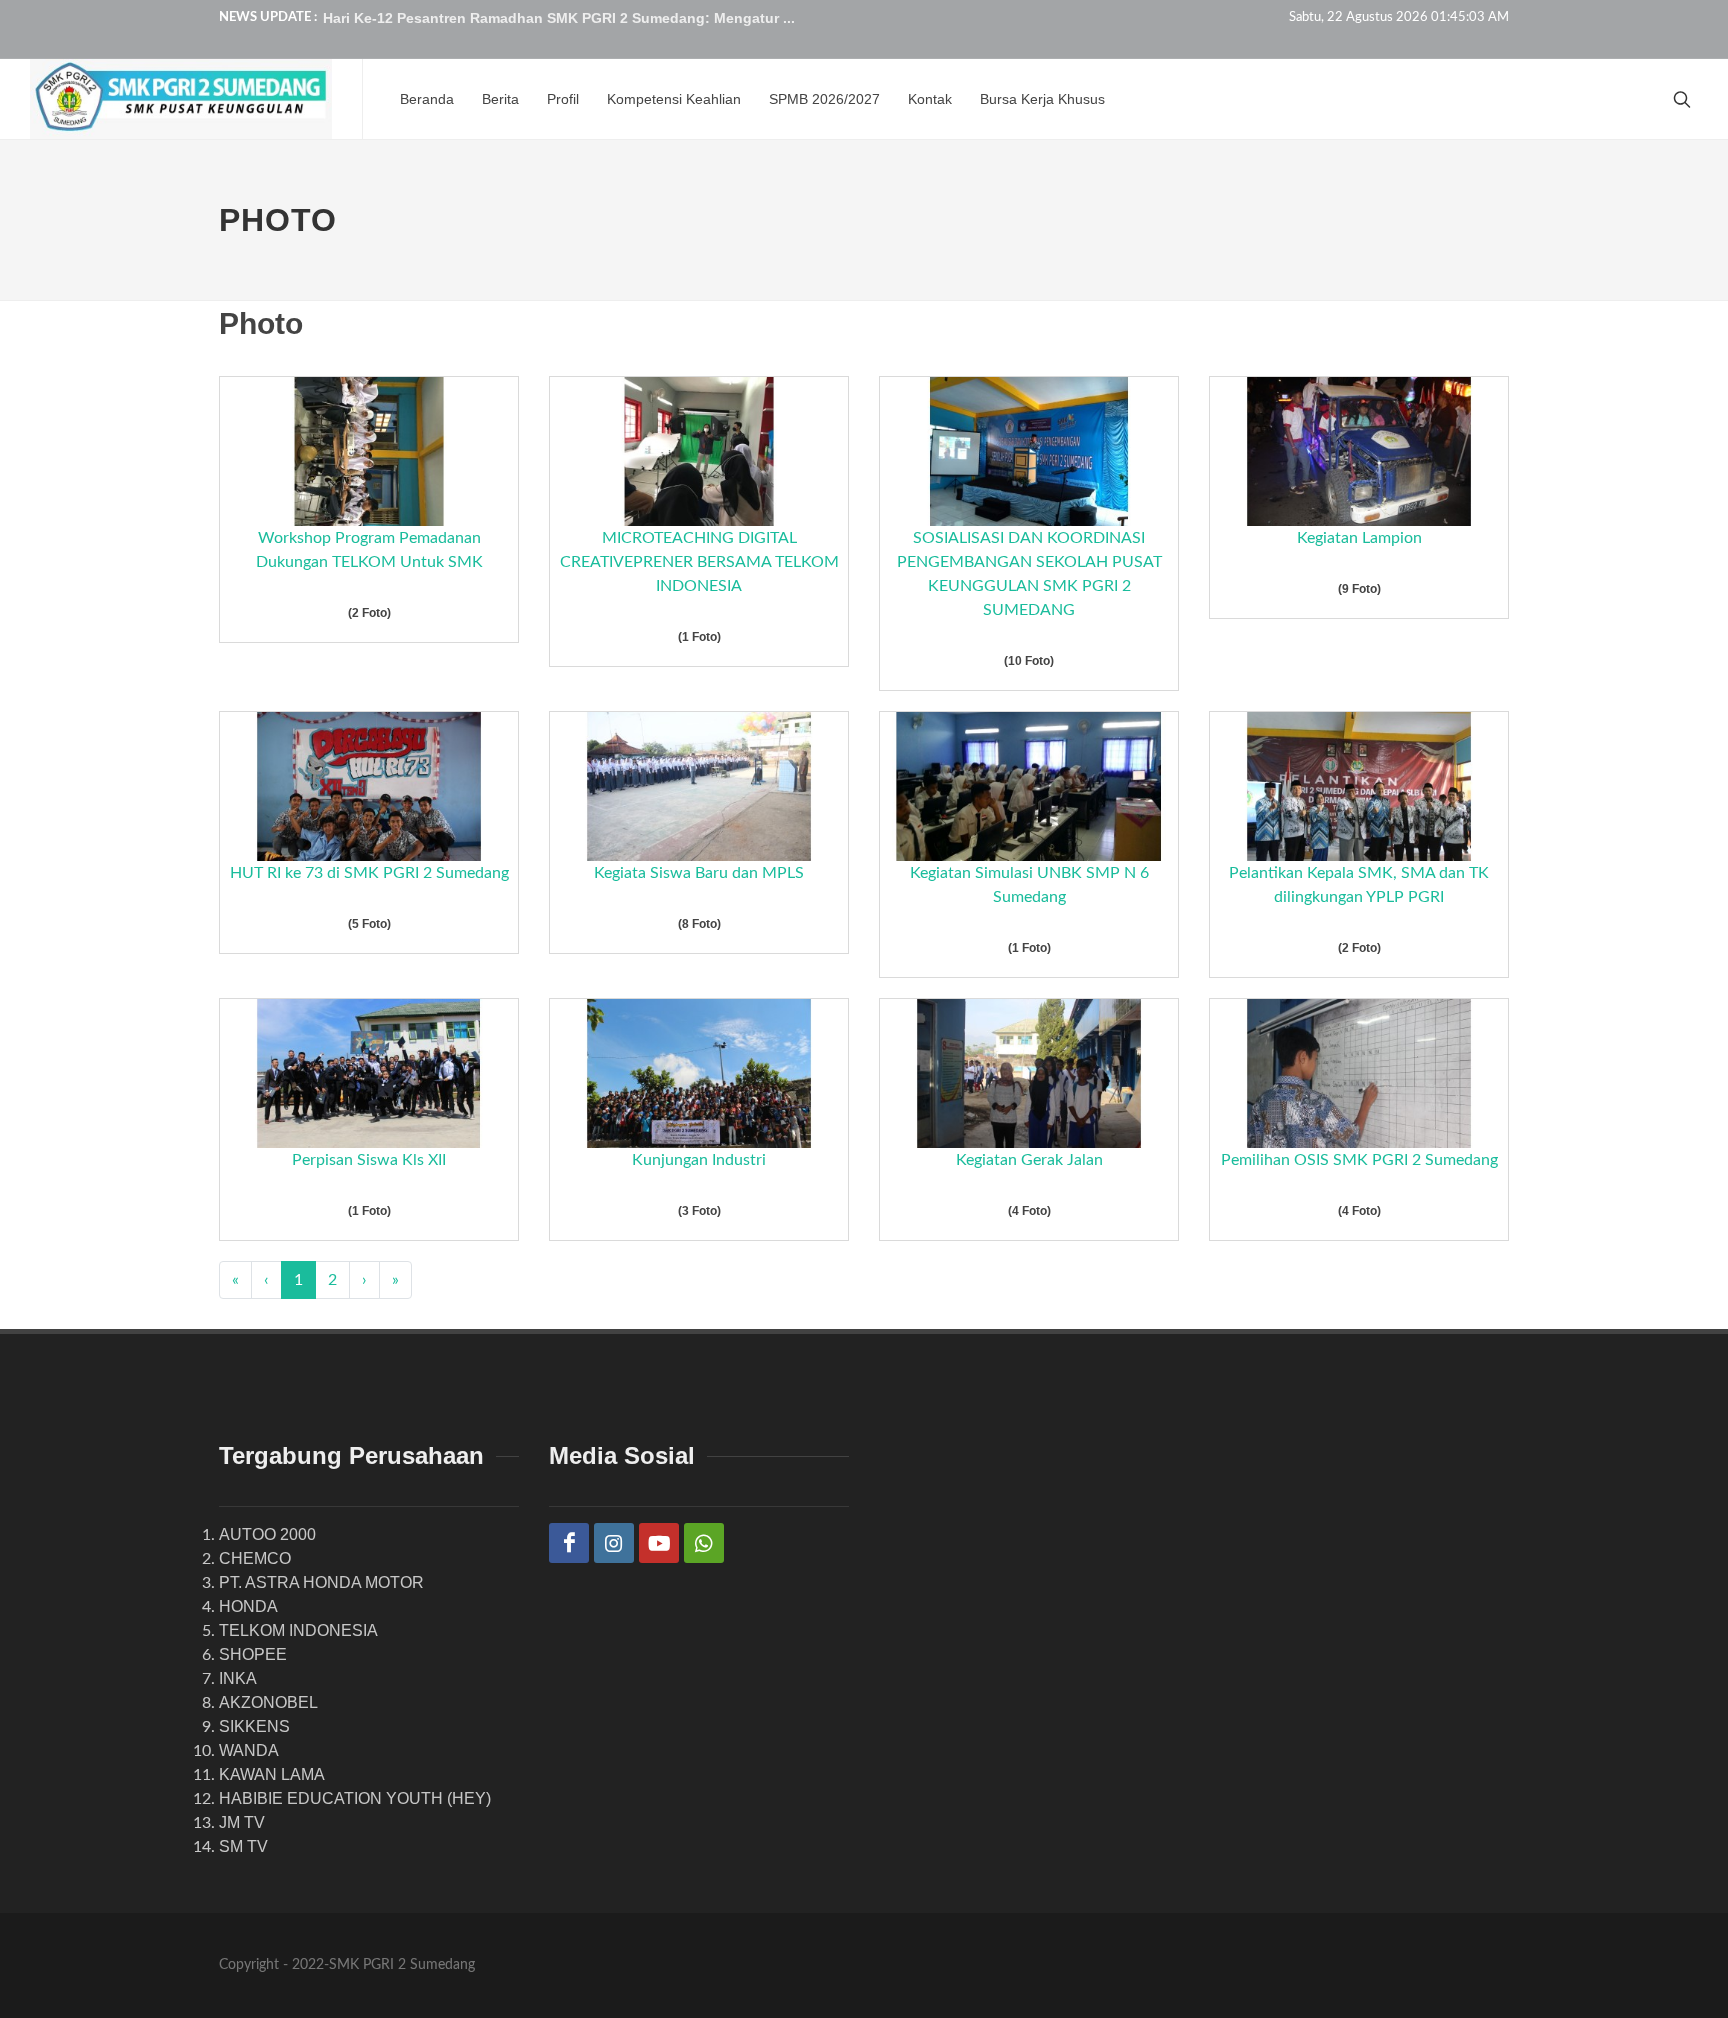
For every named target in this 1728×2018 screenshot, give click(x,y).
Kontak (930, 99)
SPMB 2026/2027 (824, 99)
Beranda (427, 99)
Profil (563, 99)
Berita (500, 99)
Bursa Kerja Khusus (1042, 99)
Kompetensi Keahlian (674, 99)
